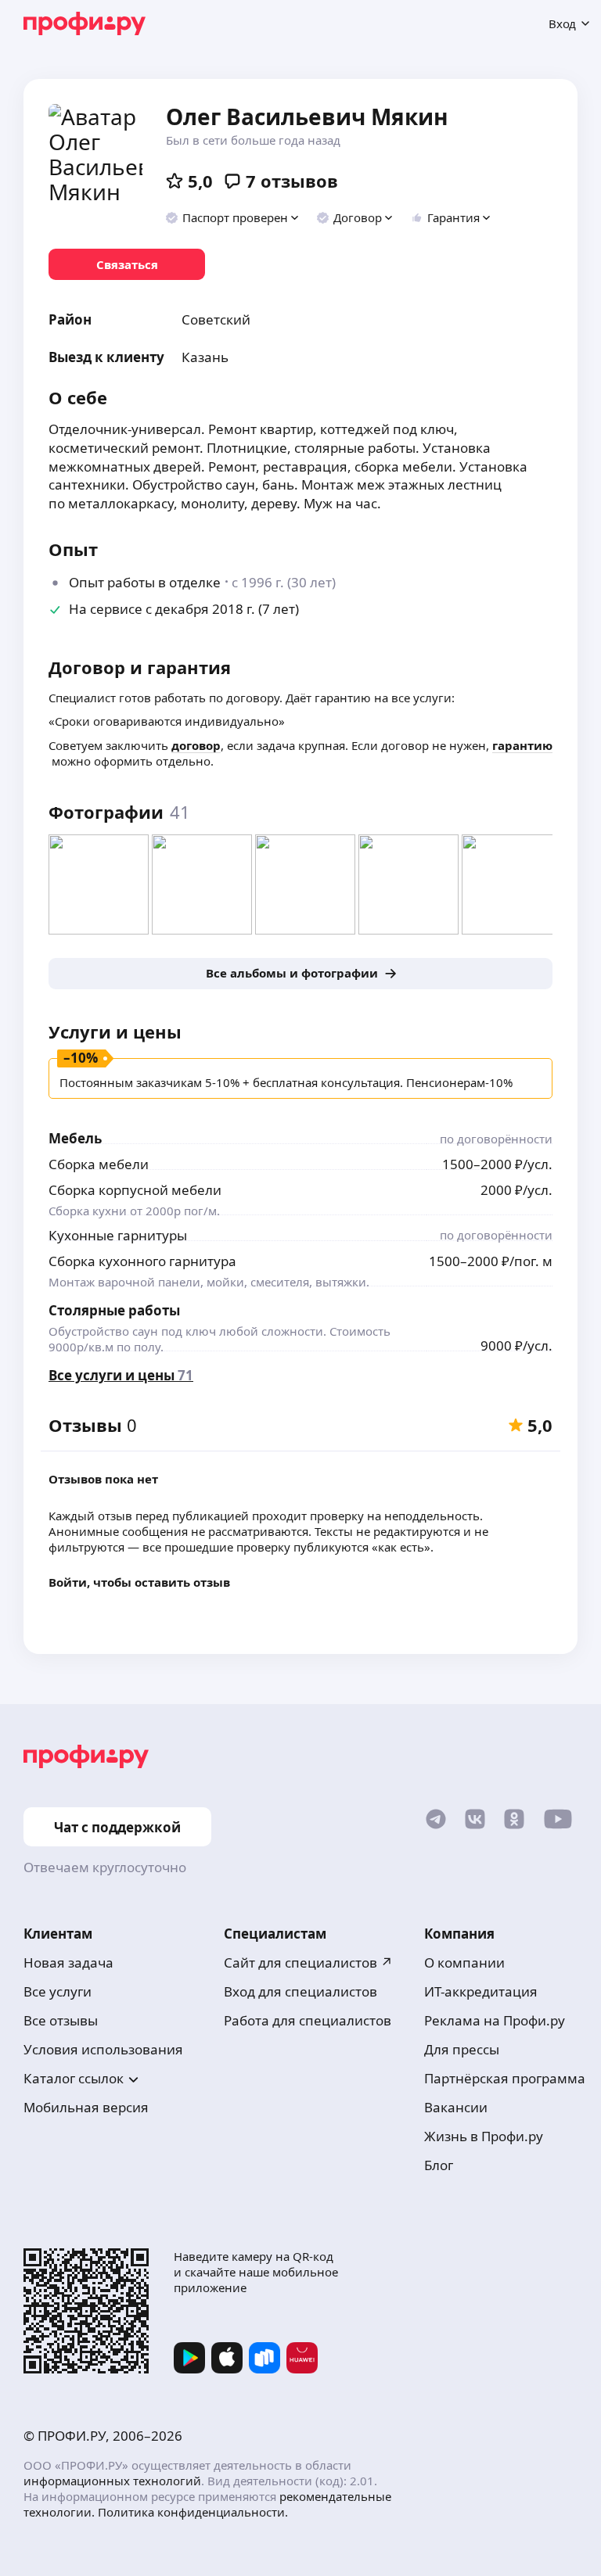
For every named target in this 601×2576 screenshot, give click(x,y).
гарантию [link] (522, 745)
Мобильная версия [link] (86, 2107)
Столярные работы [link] (114, 1310)
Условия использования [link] (103, 2049)
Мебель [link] (75, 1138)
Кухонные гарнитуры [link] (118, 1235)
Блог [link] (439, 2165)
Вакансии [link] (456, 2107)
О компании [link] (464, 1962)
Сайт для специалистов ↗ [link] (308, 1962)
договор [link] (196, 745)
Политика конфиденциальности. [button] (193, 2512)
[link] (127, 264)
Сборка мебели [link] (99, 1164)
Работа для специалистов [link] (308, 2020)
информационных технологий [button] (112, 2481)
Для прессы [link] (462, 2049)
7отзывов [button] (292, 181)
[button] (233, 217)
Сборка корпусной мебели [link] (135, 1190)
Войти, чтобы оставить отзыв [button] (139, 1582)
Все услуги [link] (58, 1991)
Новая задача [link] (68, 1962)
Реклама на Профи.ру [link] (495, 2020)
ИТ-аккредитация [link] (481, 1991)
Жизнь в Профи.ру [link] (484, 2136)
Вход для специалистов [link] (300, 1991)
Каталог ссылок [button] (74, 2078)
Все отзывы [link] (61, 2020)
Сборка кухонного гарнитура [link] (142, 1261)
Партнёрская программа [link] (505, 2078)
